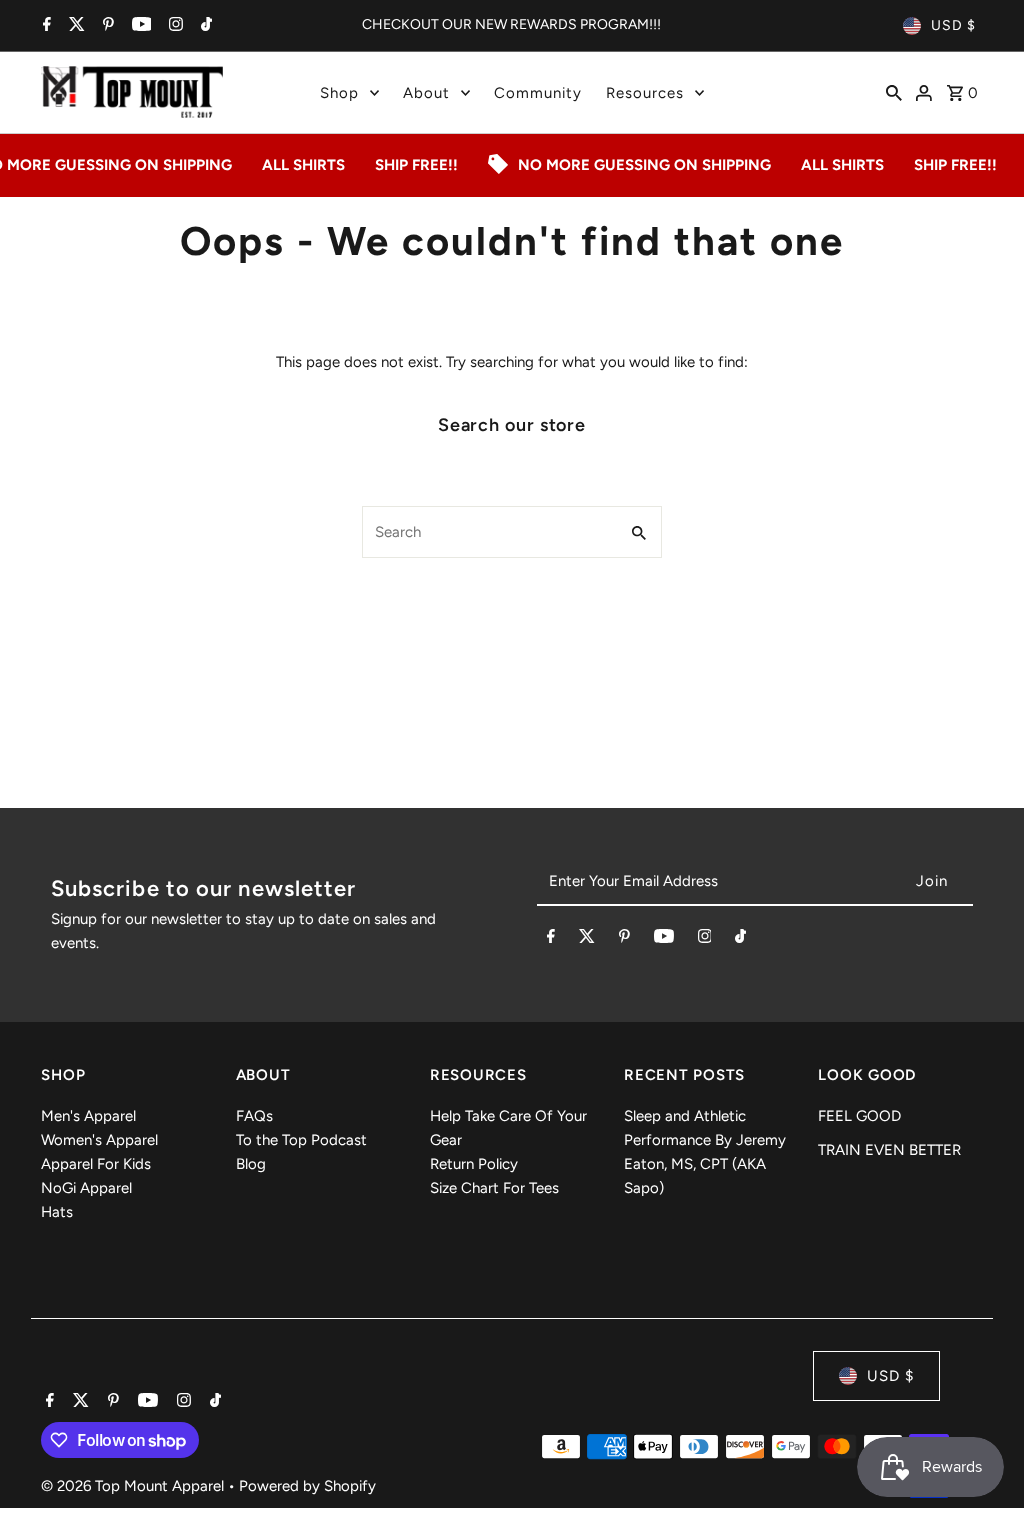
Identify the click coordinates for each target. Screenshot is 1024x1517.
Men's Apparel (88, 1116)
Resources (645, 93)
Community (538, 93)
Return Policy (474, 1164)
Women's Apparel (99, 1140)
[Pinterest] (106, 26)
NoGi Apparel (86, 1188)
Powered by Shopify (307, 1486)
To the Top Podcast (301, 1140)
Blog (251, 1164)
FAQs (254, 1116)
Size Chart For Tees (494, 1188)
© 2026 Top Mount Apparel (134, 1486)
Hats (57, 1212)
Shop (339, 93)
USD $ (953, 25)
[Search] (894, 92)
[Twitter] (74, 26)
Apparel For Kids (96, 1164)
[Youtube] (139, 26)
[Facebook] (44, 26)
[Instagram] (173, 26)
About (426, 93)
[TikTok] (204, 26)
